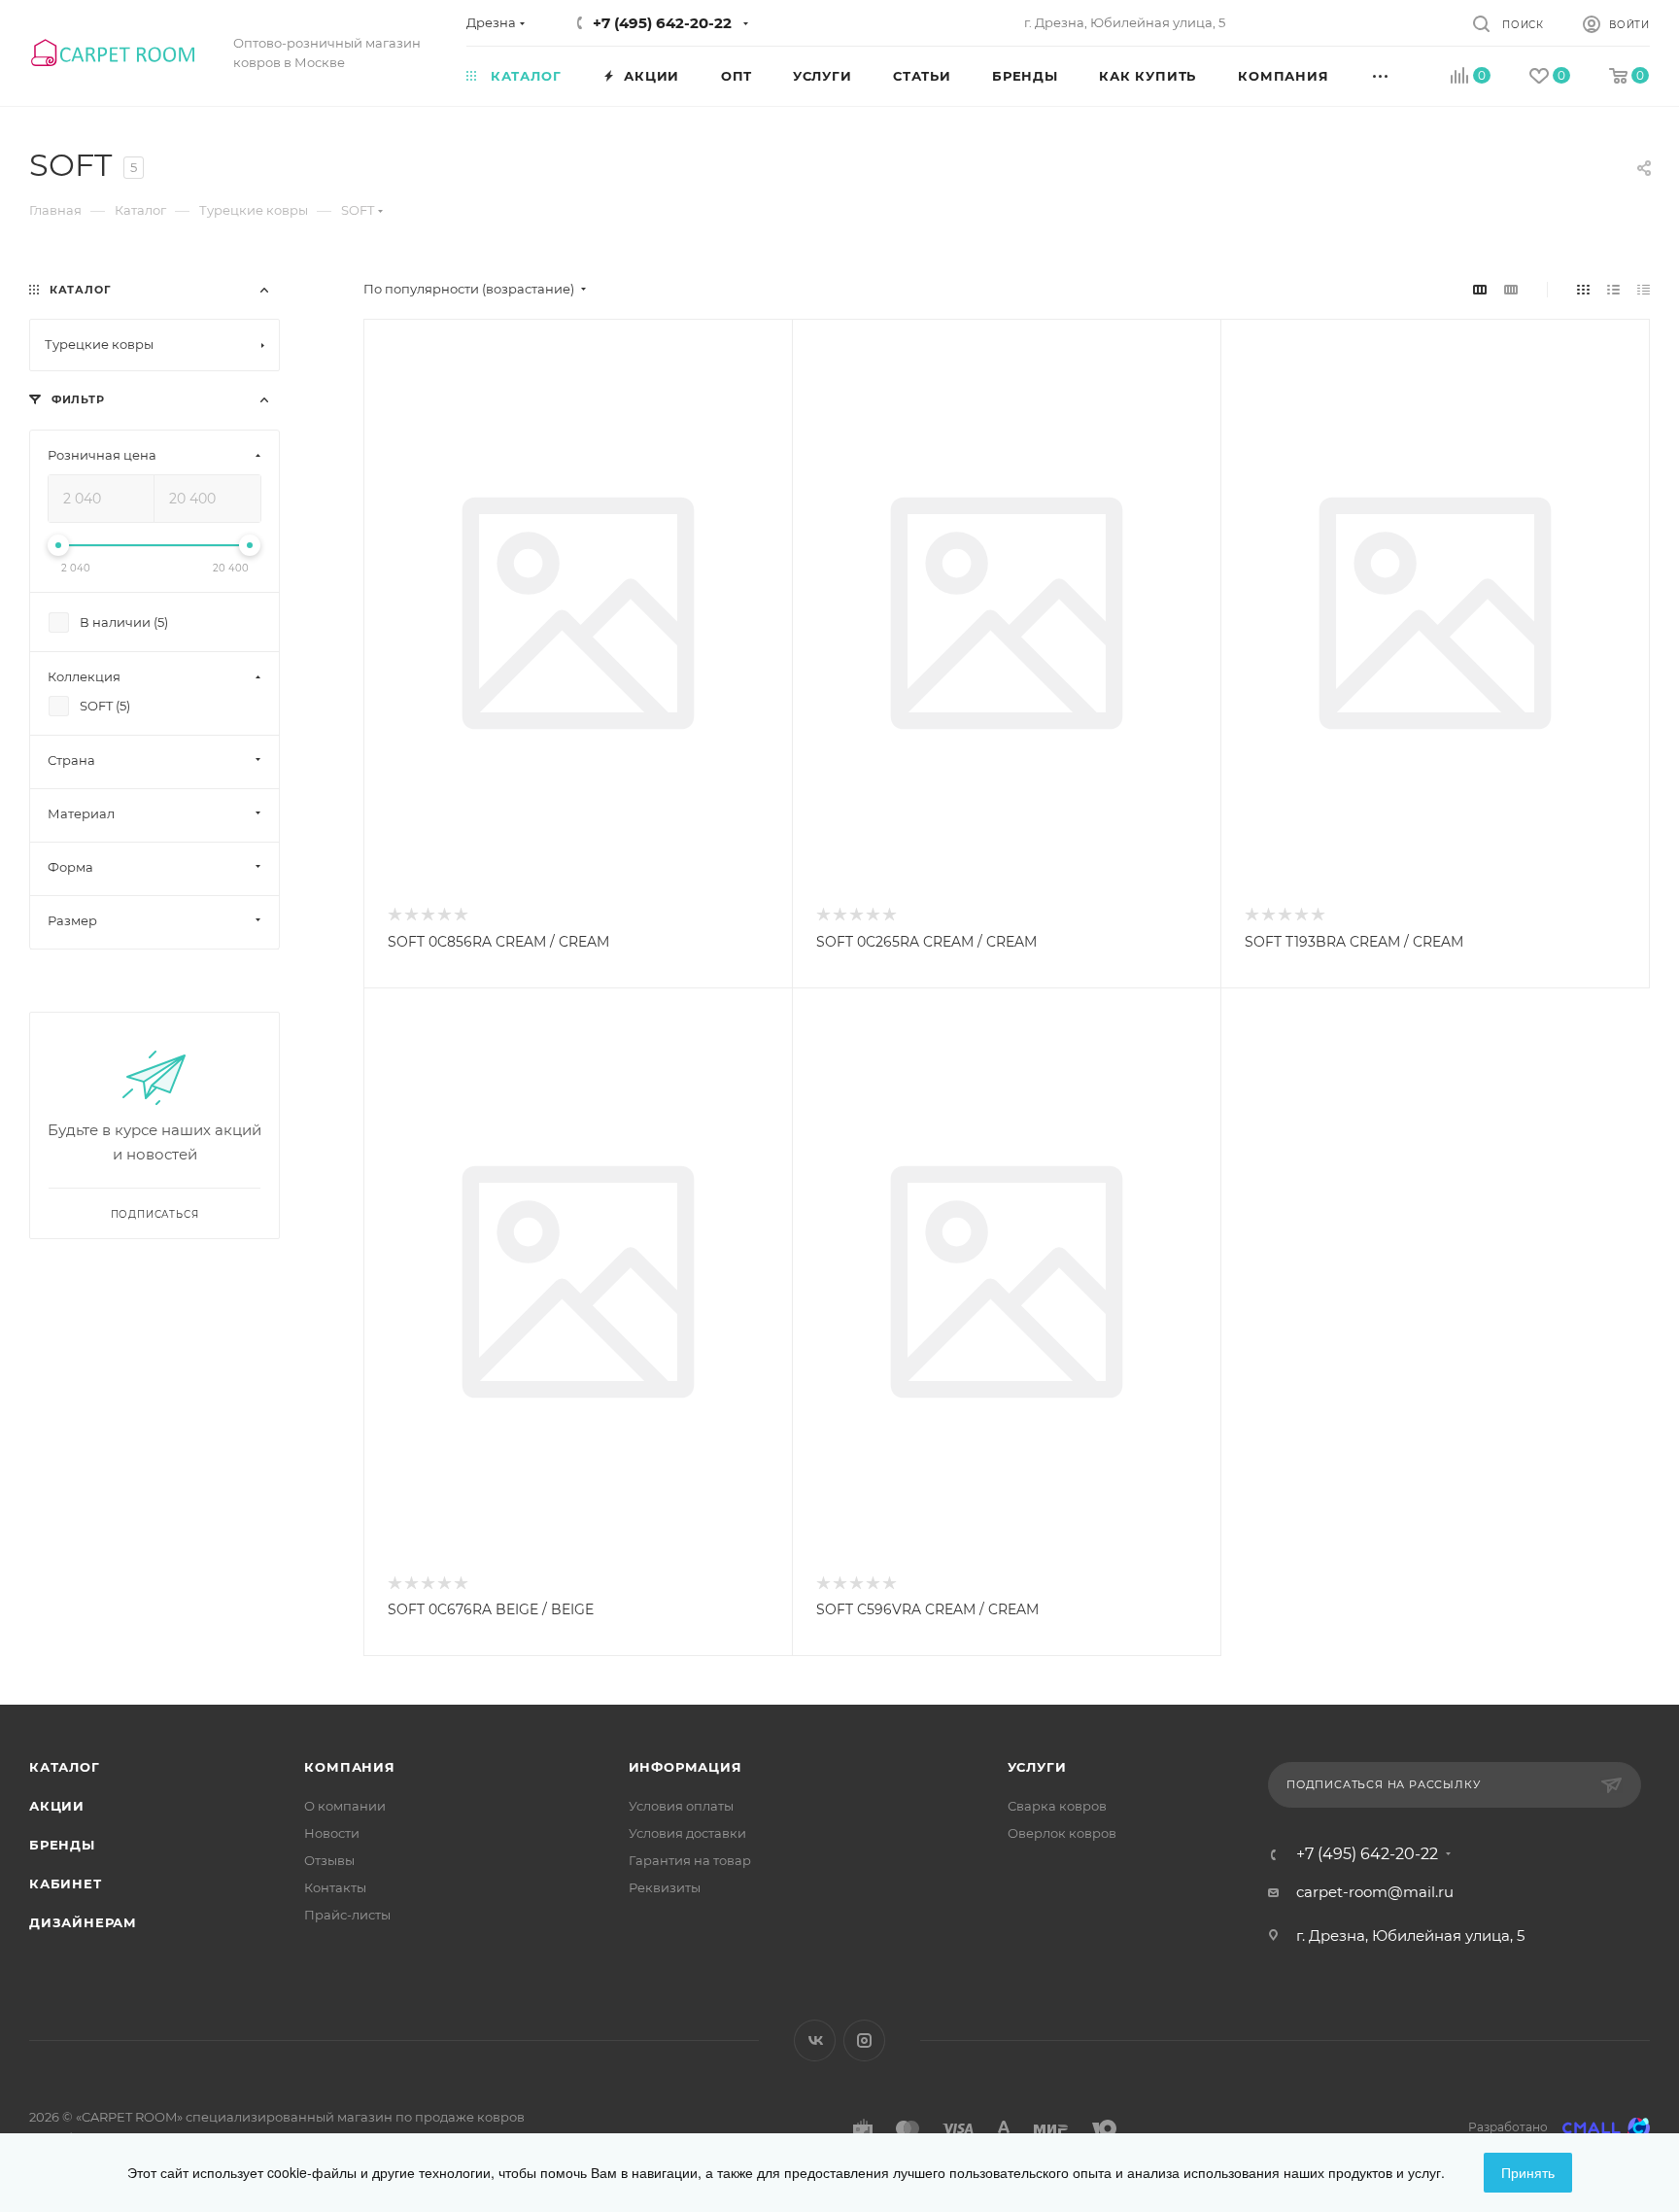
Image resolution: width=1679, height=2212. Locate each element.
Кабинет (66, 1884)
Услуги (1037, 1767)
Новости (332, 1833)
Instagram (864, 2040)
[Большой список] (1511, 289)
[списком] (1613, 289)
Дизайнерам (83, 1922)
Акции (57, 1806)
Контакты (335, 1887)
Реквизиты (665, 1887)
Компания (349, 1767)
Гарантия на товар (690, 1860)
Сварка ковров (1057, 1806)
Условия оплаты (681, 1806)
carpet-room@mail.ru (1375, 1892)
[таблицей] (1644, 289)
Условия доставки (687, 1833)
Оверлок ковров (1062, 1833)
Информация (685, 1767)
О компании (345, 1806)
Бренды (62, 1845)
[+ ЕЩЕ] (1401, 75)
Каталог (65, 1767)
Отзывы (329, 1860)
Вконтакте (815, 2040)
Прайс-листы (347, 1915)
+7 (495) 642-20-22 (662, 23)
